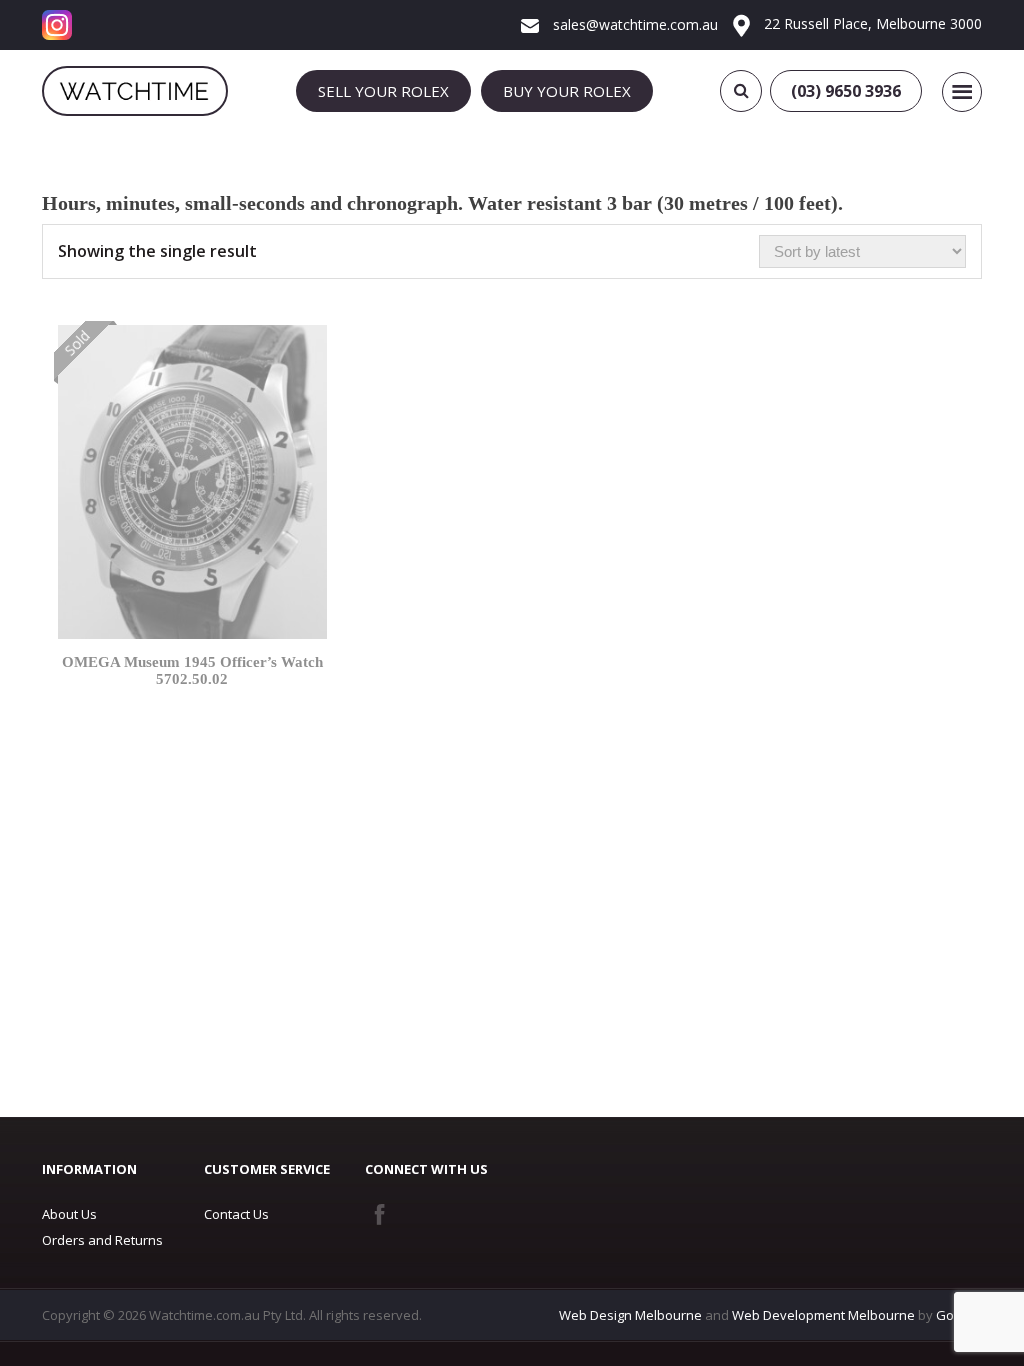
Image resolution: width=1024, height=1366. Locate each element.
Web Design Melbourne (630, 1315)
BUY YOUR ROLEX (567, 91)
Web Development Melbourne (823, 1315)
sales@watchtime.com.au (633, 24)
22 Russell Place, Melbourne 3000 (871, 23)
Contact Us (236, 1214)
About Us (69, 1214)
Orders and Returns (102, 1240)
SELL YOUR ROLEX (383, 91)
